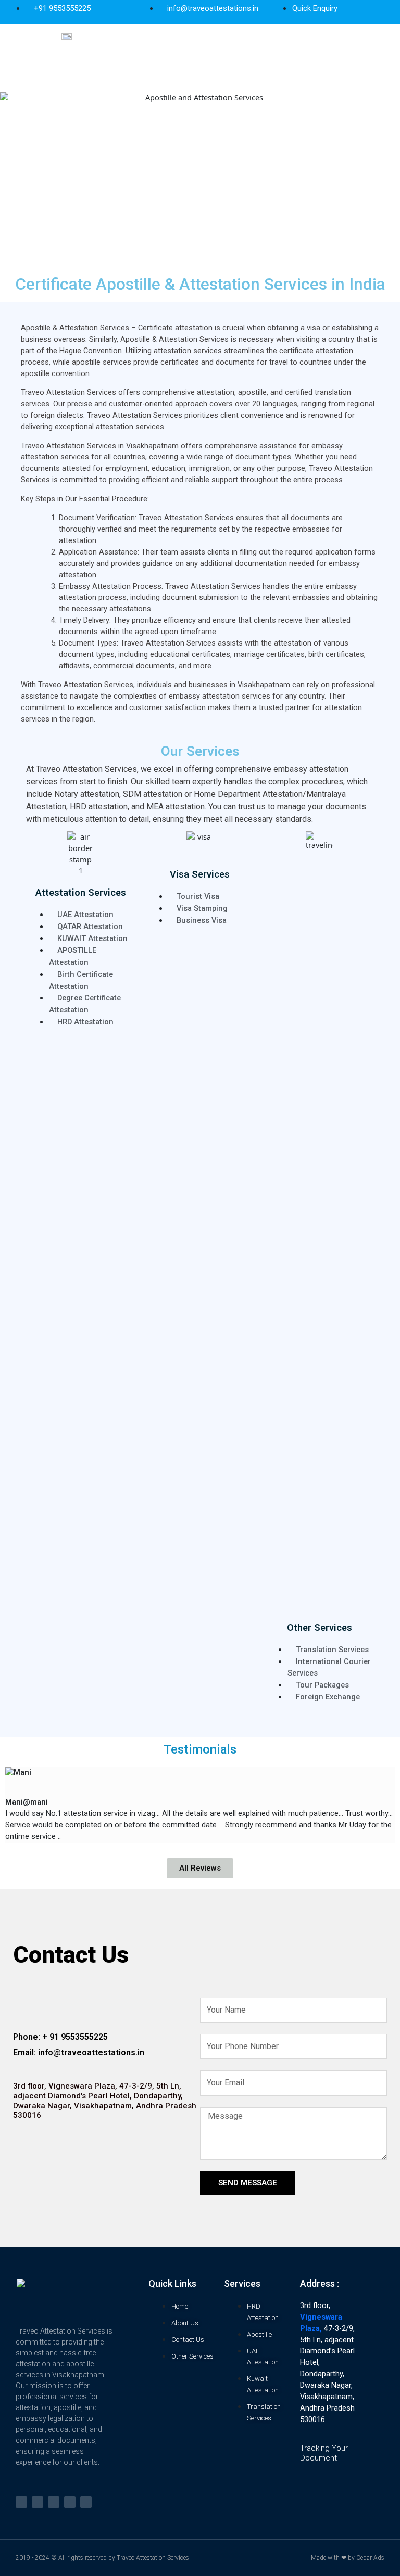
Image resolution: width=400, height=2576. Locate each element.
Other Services (320, 1627)
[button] (249, 61)
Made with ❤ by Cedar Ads (348, 2558)
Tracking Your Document (324, 2453)
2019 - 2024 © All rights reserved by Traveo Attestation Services (102, 2558)
